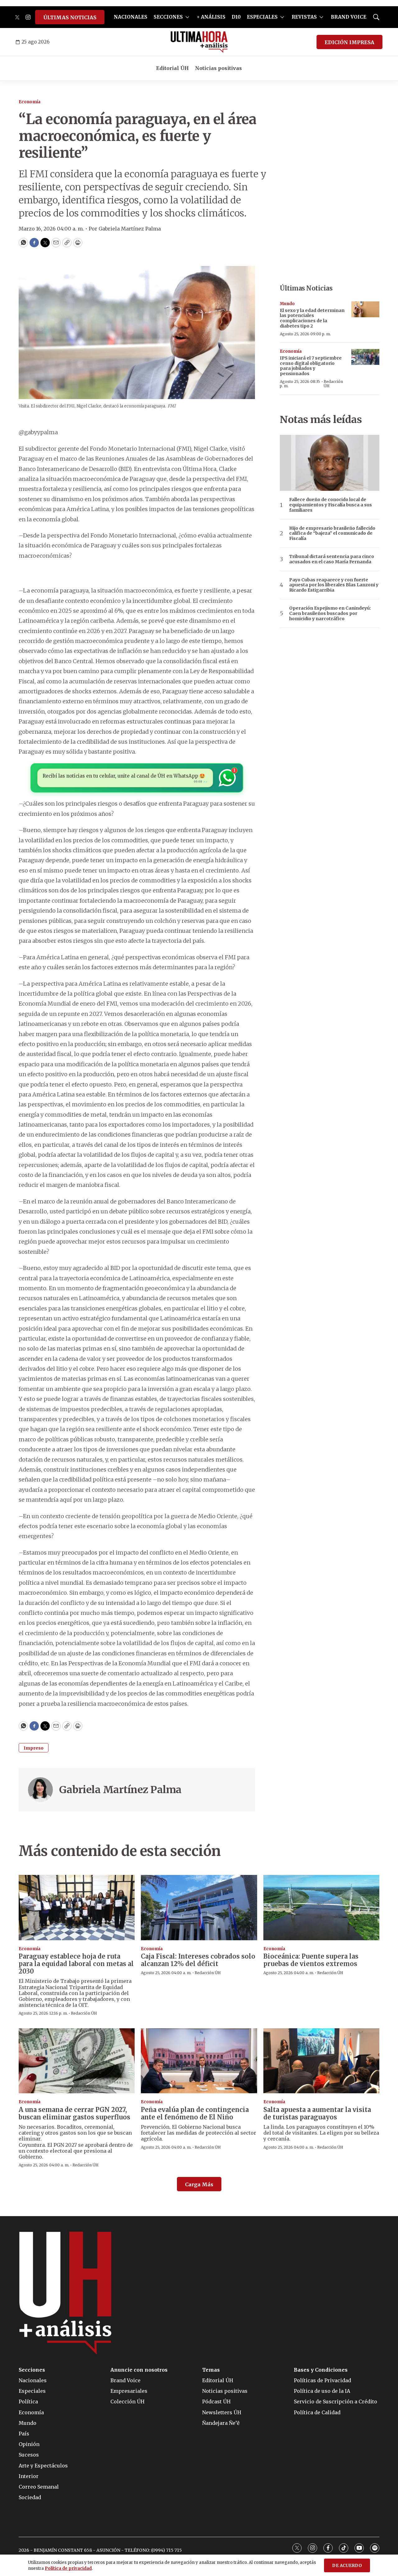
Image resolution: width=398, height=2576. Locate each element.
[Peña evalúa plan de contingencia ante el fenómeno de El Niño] (199, 2061)
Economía (30, 102)
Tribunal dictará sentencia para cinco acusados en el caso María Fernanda (332, 559)
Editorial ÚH (172, 68)
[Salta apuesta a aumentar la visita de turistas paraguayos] (321, 2061)
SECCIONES (168, 17)
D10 (236, 17)
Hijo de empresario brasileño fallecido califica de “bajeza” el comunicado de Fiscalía (332, 533)
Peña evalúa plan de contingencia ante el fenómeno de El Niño (195, 2113)
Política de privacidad (68, 2568)
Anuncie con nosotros (139, 2370)
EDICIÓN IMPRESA (349, 42)
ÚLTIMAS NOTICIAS (70, 17)
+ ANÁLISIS (211, 17)
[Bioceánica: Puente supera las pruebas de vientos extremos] (321, 1908)
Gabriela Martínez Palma (120, 1790)
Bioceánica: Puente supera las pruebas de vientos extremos (311, 1960)
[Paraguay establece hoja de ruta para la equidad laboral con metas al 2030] (77, 1908)
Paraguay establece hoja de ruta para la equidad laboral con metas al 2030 (76, 1964)
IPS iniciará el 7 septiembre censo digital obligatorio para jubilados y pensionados (311, 366)
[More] (187, 17)
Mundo (287, 304)
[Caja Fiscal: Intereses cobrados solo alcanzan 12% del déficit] (199, 1908)
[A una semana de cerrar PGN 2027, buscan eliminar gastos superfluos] (77, 2061)
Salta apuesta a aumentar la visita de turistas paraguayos (317, 2113)
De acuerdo (347, 2566)
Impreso (34, 1748)
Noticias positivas (218, 68)
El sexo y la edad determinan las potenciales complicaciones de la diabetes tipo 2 (312, 318)
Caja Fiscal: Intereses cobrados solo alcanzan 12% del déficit (198, 1960)
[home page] (199, 42)
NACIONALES (131, 17)
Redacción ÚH (333, 384)
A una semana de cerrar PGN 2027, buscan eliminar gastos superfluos (74, 2113)
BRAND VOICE (349, 17)
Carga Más (199, 2184)
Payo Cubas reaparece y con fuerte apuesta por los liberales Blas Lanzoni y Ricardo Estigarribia (334, 585)
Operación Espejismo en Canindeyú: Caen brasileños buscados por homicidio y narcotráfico (330, 613)
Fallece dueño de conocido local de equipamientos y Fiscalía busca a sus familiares (331, 505)
